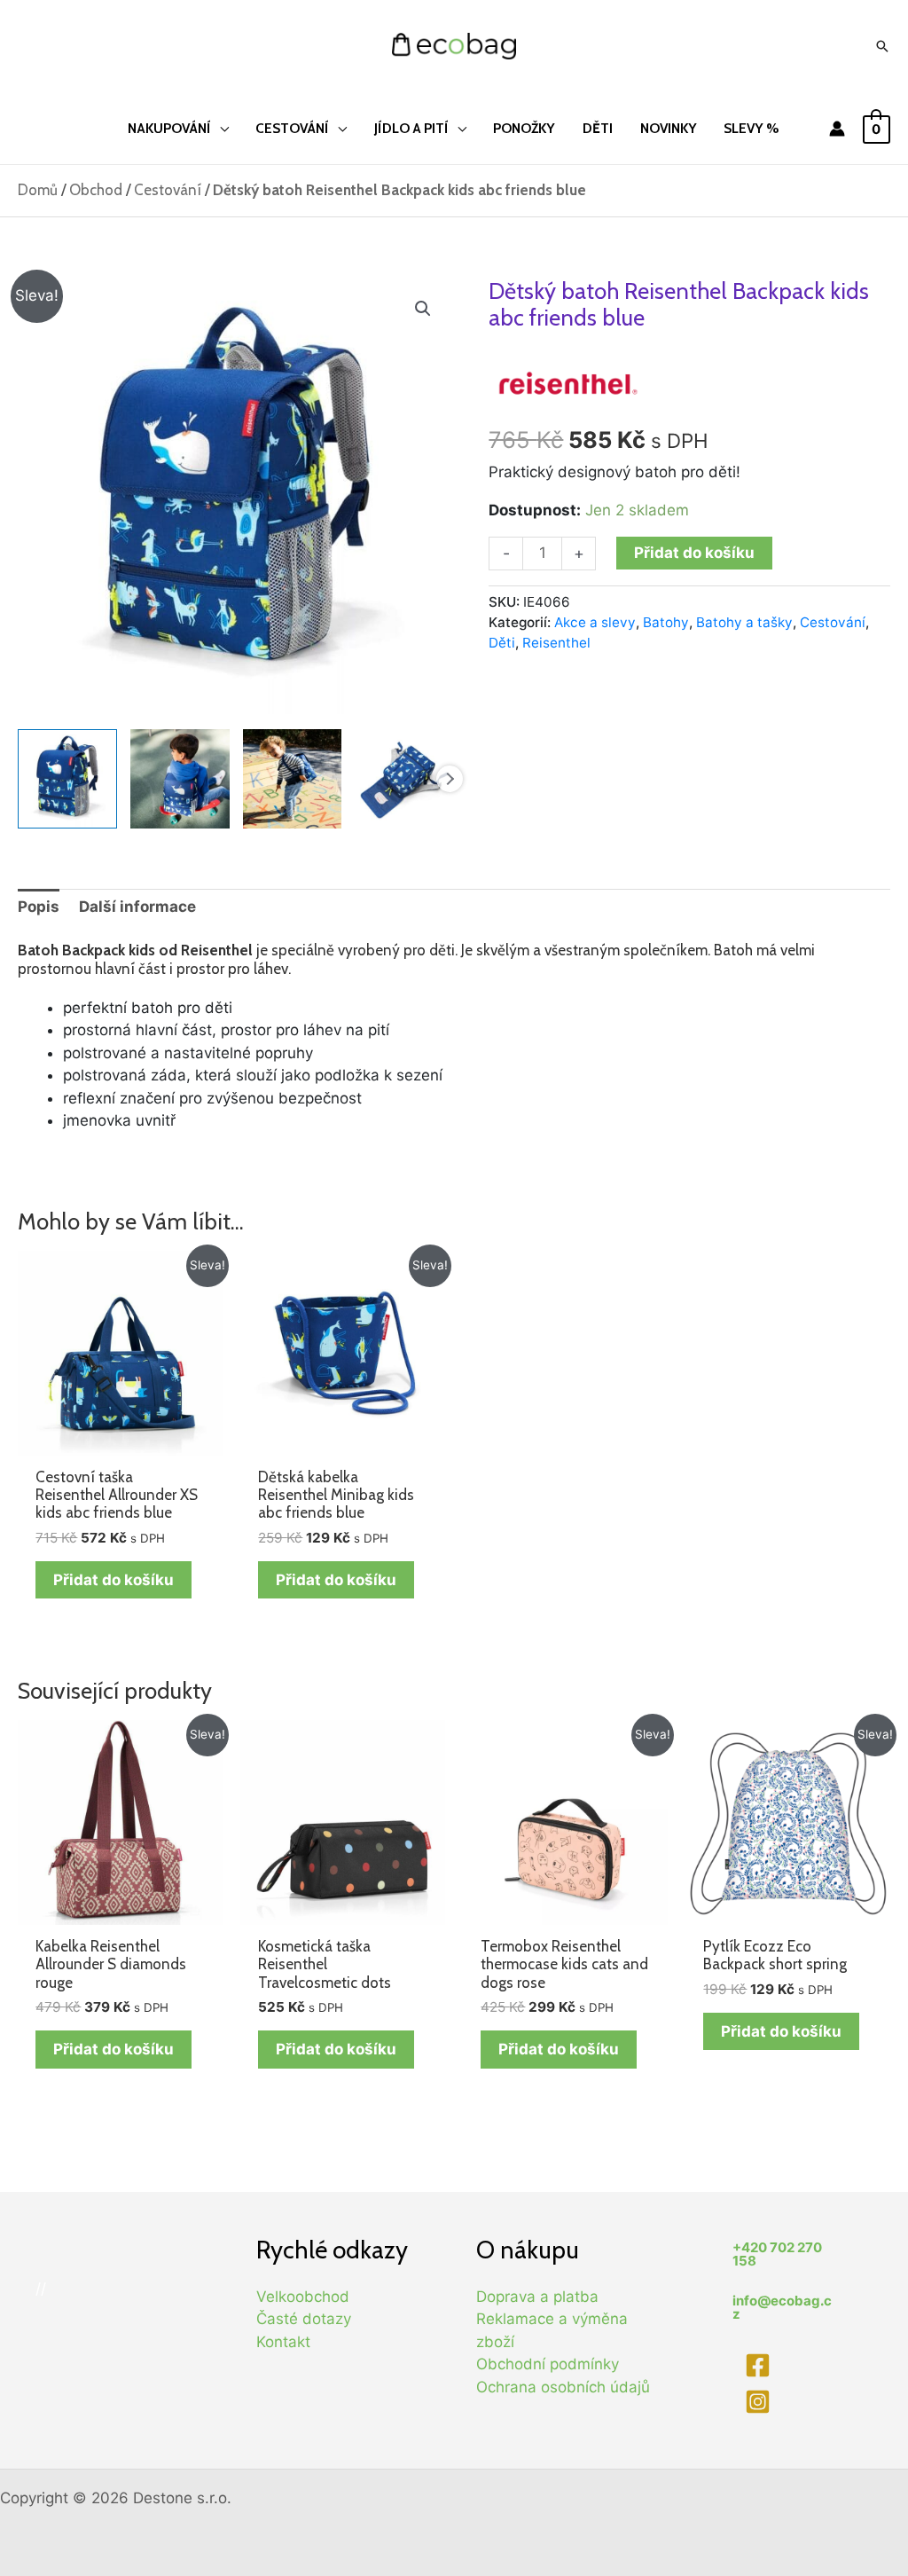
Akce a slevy (595, 622)
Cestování (168, 190)
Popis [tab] (39, 907)
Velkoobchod (303, 2297)
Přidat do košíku (694, 553)
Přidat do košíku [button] (113, 1580)
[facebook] (760, 2365)
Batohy (666, 622)
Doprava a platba (537, 2297)
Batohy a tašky (744, 622)
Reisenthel (556, 643)
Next (450, 779)
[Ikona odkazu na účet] (837, 129)
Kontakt (283, 2342)
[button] (423, 309)
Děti (502, 643)
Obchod (96, 190)
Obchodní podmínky (548, 2364)
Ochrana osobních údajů (563, 2387)
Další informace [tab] (137, 907)
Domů (38, 190)
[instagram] (760, 2402)
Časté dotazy (304, 2319)
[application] (220, 128)
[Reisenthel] (568, 381)
